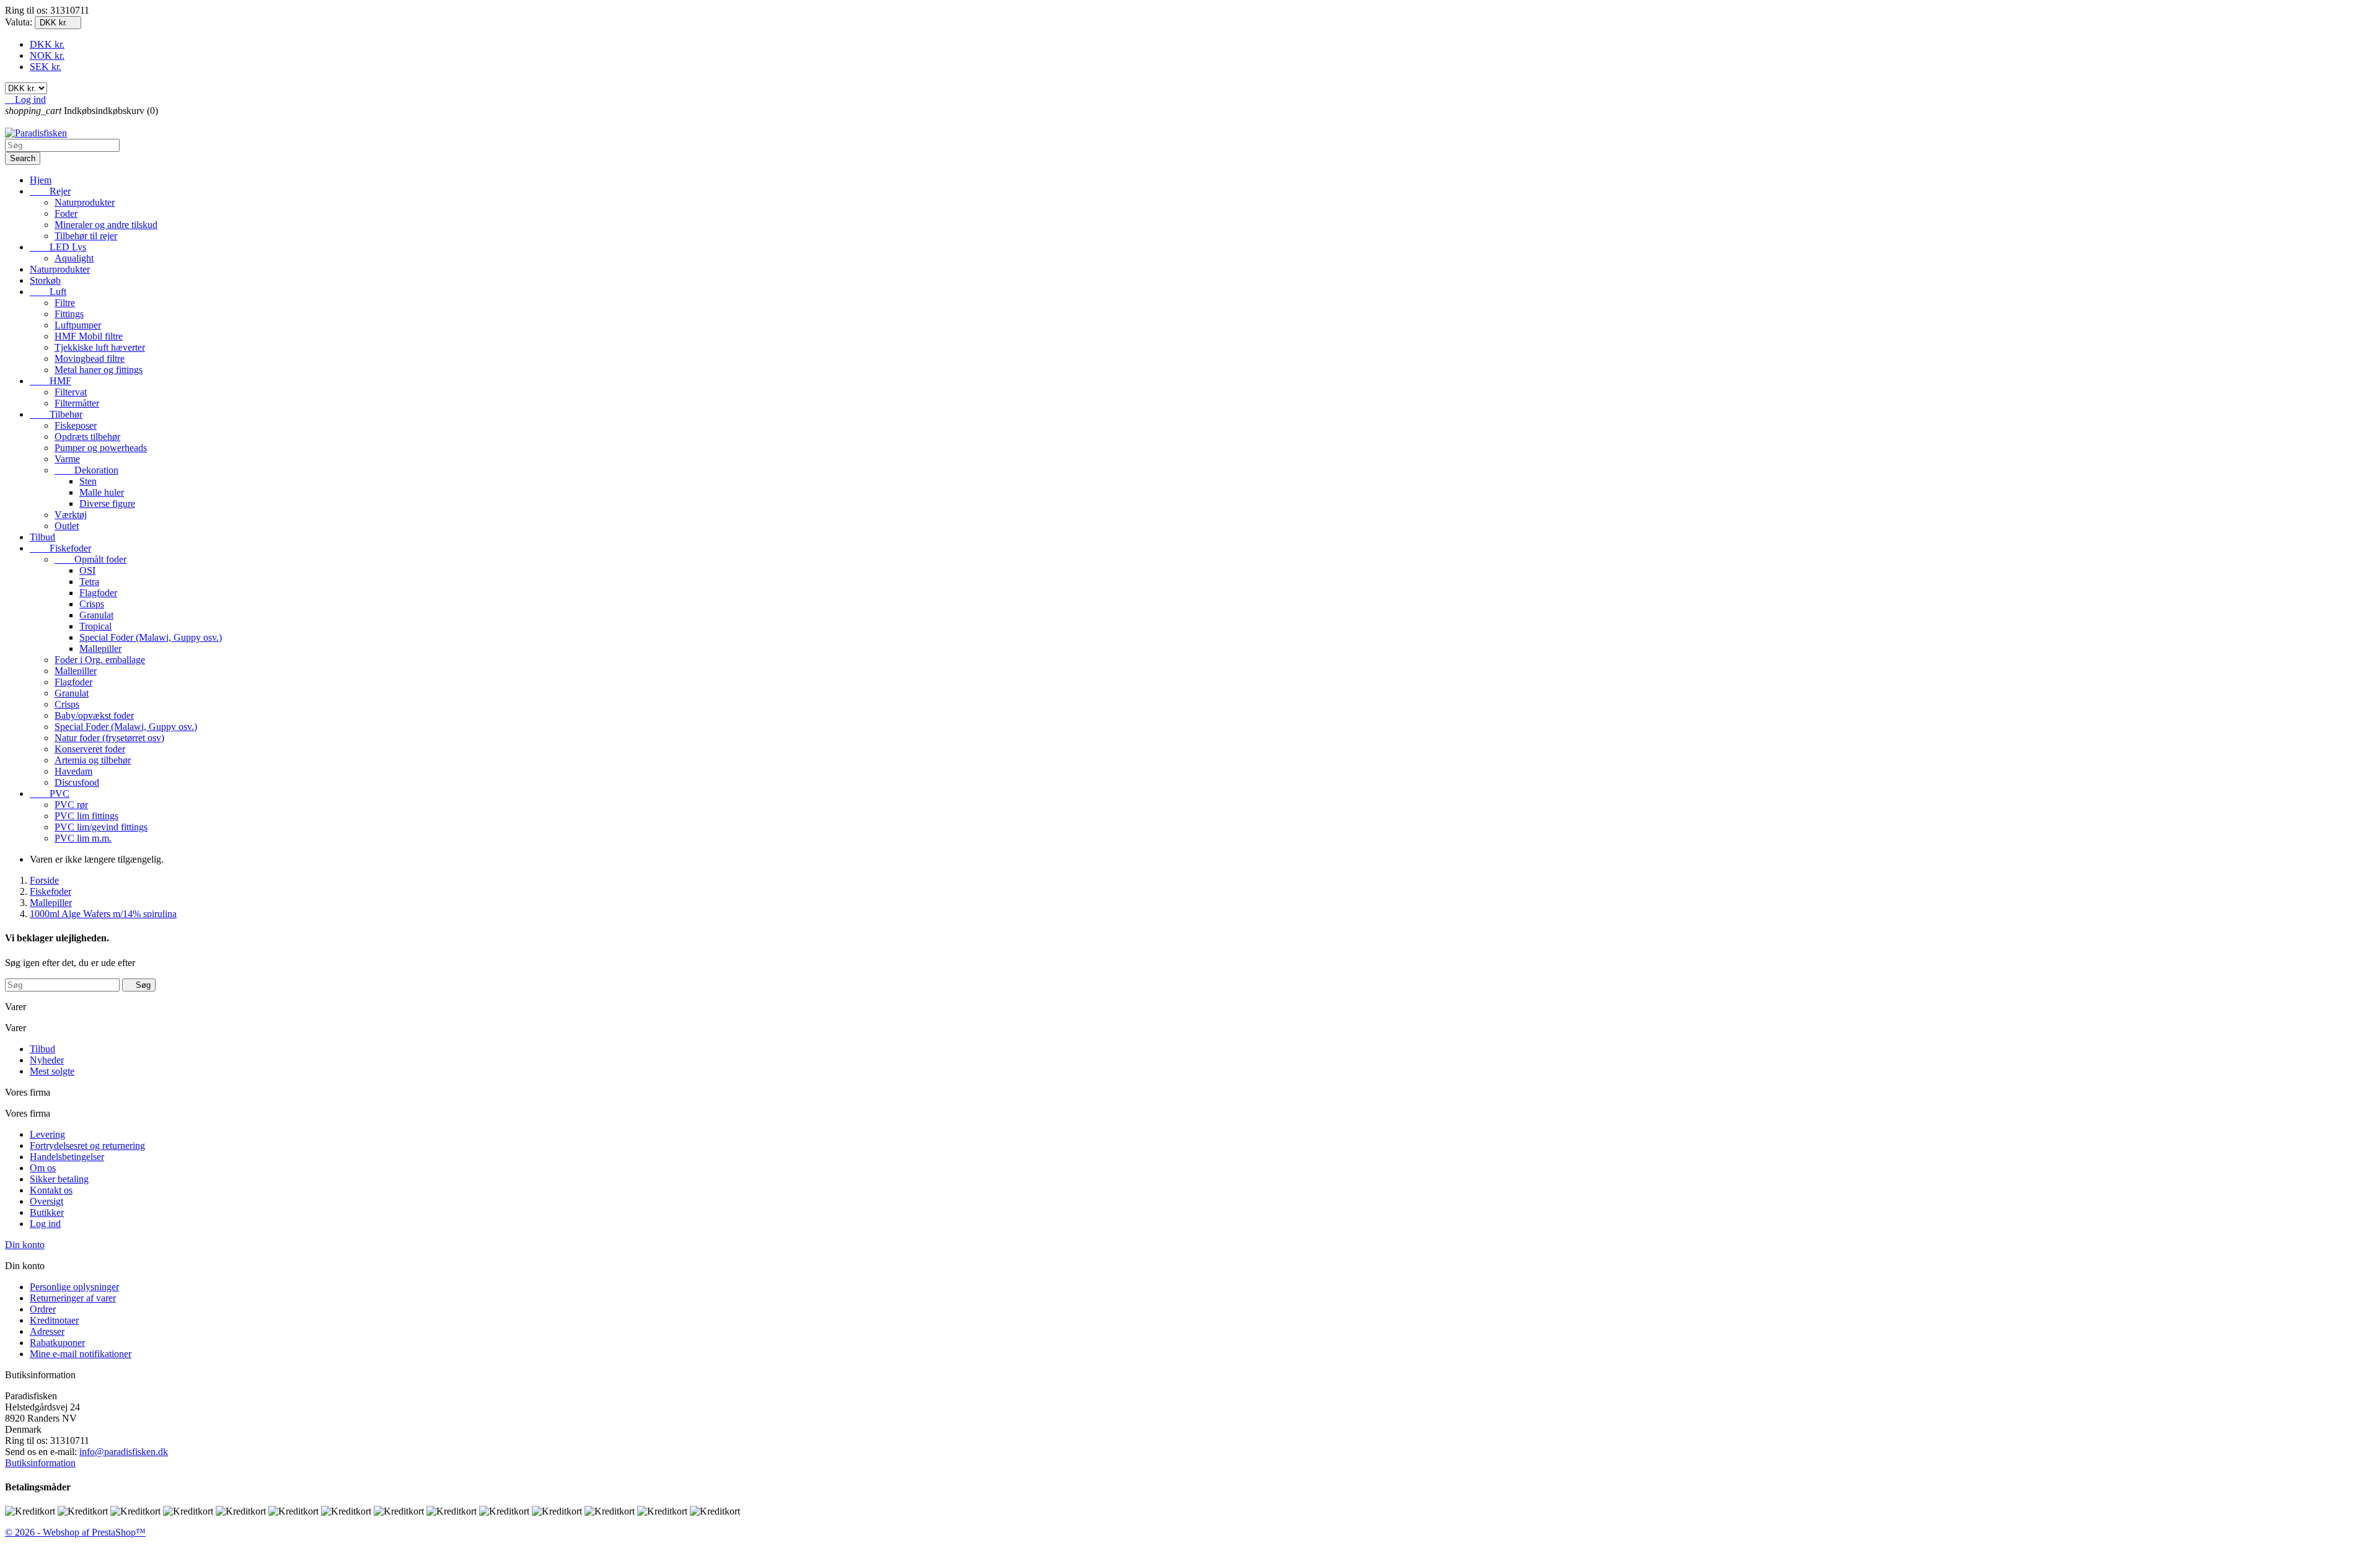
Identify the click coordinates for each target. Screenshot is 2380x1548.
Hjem (41, 180)
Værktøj (71, 515)
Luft (48, 292)
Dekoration (86, 470)
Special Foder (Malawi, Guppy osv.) (151, 637)
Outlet (67, 526)
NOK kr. (47, 55)
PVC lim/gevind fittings (101, 827)
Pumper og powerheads (101, 448)
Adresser (47, 1331)
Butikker (47, 1212)
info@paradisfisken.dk (124, 1452)
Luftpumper (78, 325)
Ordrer (43, 1309)
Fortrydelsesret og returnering (87, 1146)
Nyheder (47, 1060)
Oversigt (46, 1201)
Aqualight (74, 258)
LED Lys (58, 247)
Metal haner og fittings (99, 370)
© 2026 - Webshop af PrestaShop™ (75, 1532)
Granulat (96, 615)
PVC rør (71, 805)
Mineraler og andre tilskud (106, 225)
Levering (47, 1134)
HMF (51, 381)
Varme (67, 459)
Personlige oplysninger (74, 1287)
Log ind (45, 1224)
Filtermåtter (77, 403)
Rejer (50, 191)
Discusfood (77, 782)
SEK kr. (46, 67)
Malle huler (102, 492)
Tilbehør (56, 414)
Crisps (92, 604)
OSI (87, 570)
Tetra (89, 582)
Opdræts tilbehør (87, 437)
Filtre (65, 303)
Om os (43, 1168)
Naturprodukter (85, 202)
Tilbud (42, 537)
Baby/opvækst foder (94, 715)
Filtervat (71, 392)
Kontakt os (51, 1190)
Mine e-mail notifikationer (81, 1354)
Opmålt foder (90, 559)
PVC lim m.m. (83, 838)
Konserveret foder (90, 749)
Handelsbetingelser (67, 1157)
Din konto (25, 1245)
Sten (88, 481)
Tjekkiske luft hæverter (100, 347)
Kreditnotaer (54, 1320)
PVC (50, 794)
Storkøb (45, 280)
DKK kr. (47, 44)
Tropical (95, 626)
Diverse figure (107, 504)
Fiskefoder (60, 548)
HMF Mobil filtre (89, 336)
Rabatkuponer (57, 1343)
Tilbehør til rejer (86, 236)
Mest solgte (52, 1071)
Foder (66, 213)
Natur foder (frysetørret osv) (109, 738)
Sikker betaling (59, 1179)
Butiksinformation (40, 1463)
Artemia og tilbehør (93, 760)
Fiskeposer (76, 425)
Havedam (73, 771)
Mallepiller (100, 649)
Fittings (69, 314)
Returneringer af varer (73, 1298)
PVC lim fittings (86, 816)
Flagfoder (98, 593)
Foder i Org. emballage (100, 660)
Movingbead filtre (90, 358)
